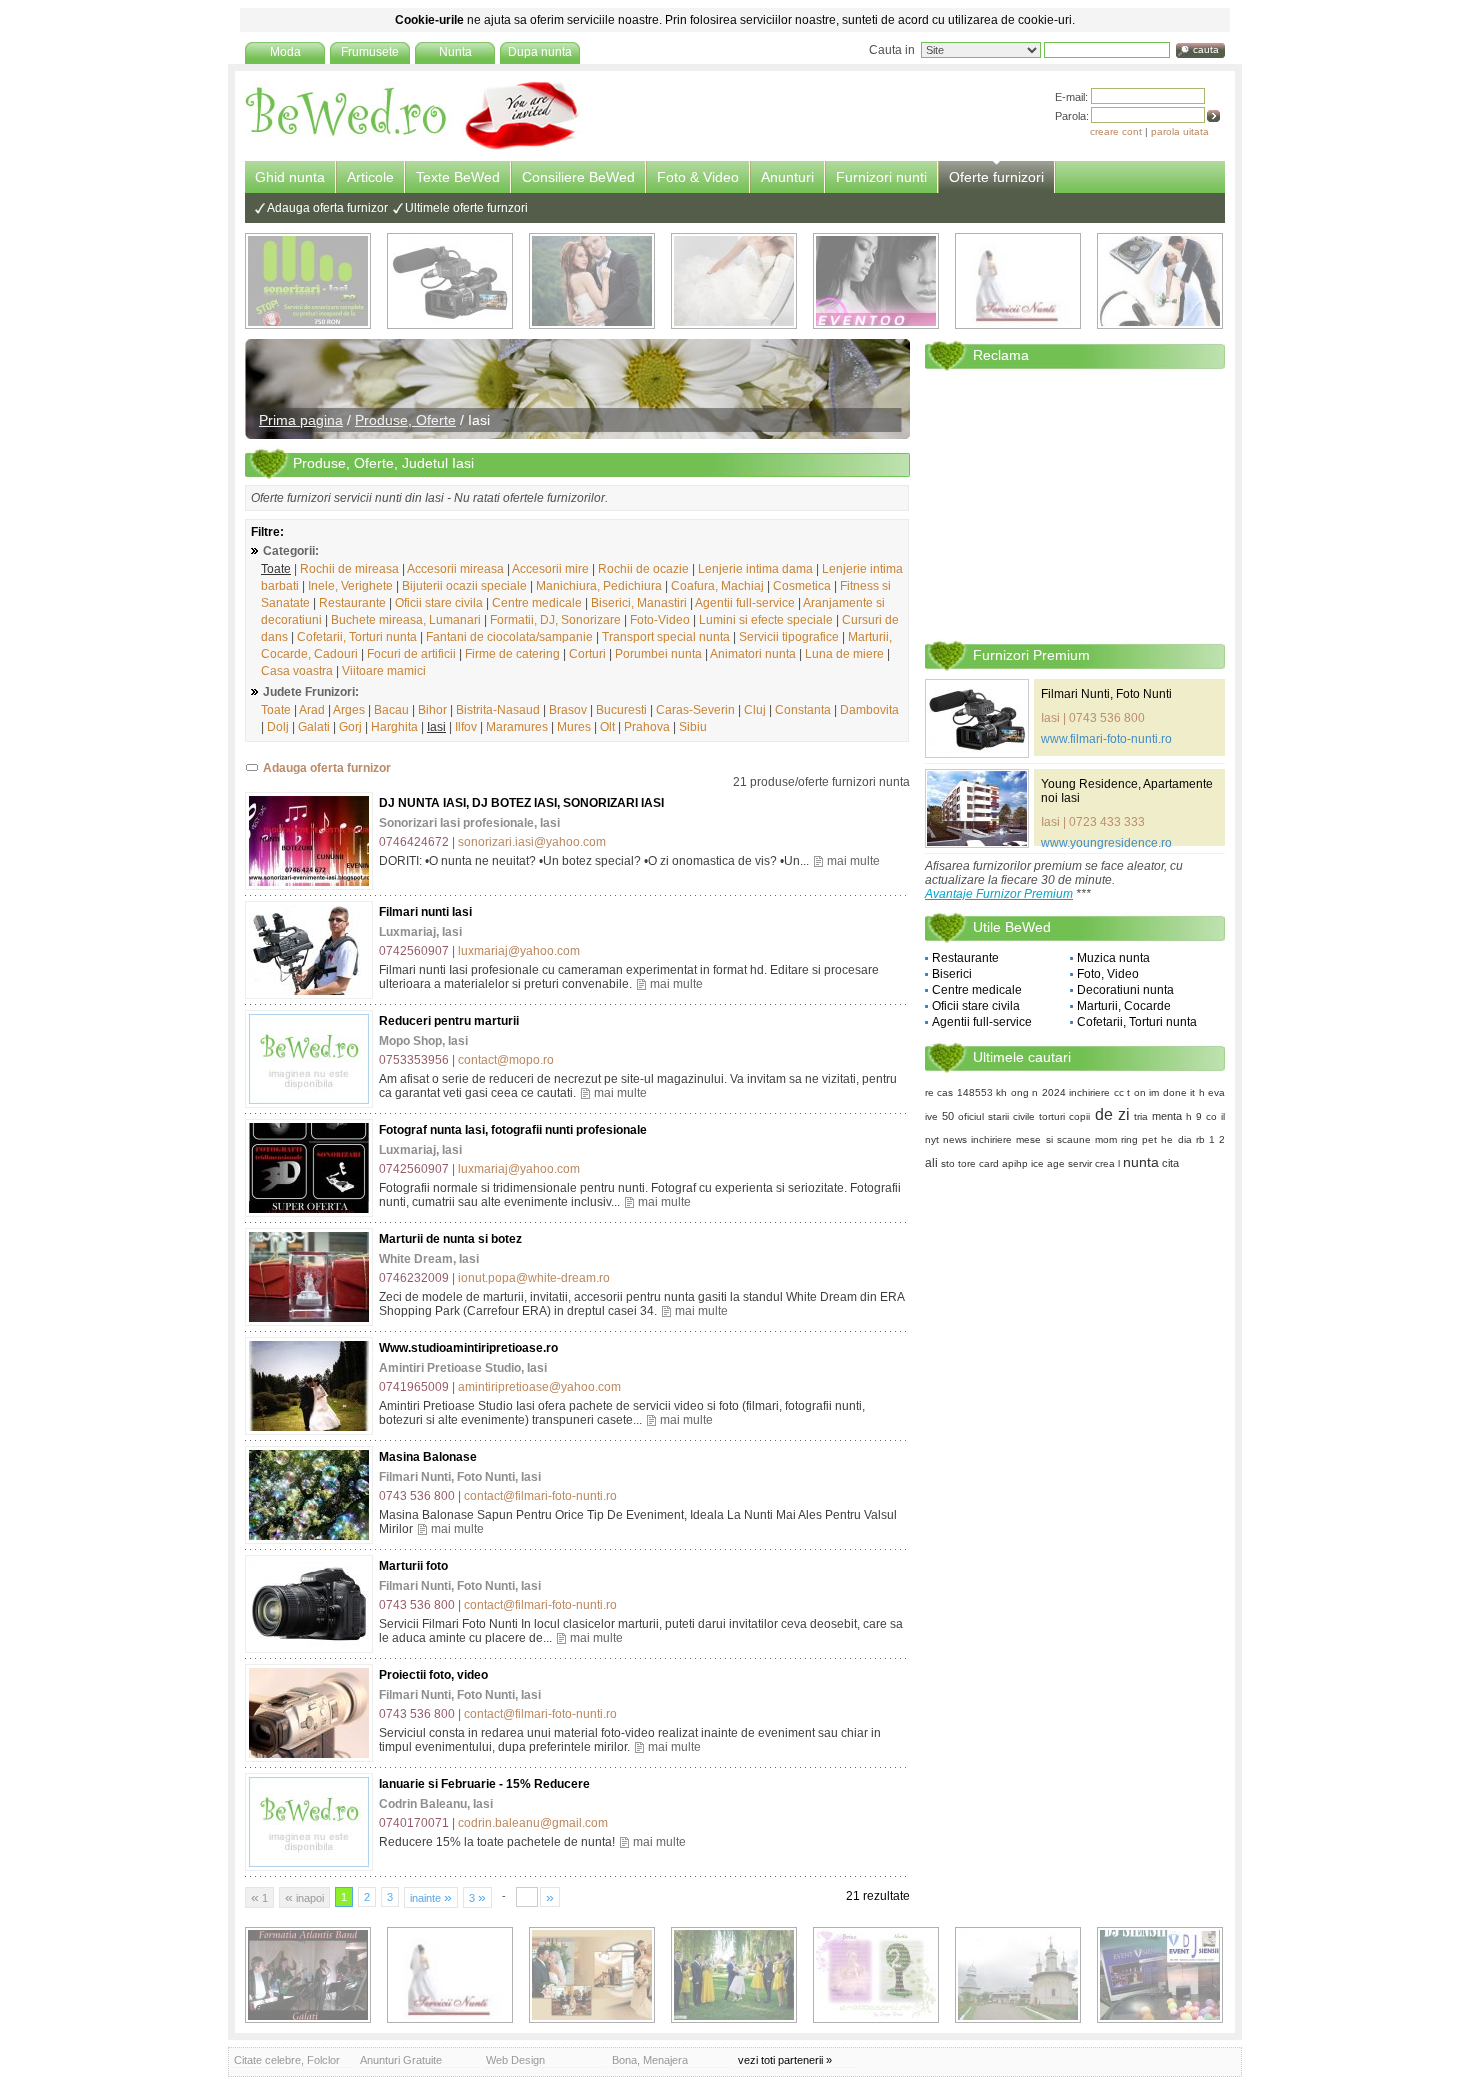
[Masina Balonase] (309, 1495)
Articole (370, 177)
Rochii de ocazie (643, 569)
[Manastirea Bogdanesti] (1018, 1975)
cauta (1206, 49)
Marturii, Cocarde (1124, 1006)
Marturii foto (413, 1566)
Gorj (350, 727)
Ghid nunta (290, 177)
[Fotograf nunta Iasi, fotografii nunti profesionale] (309, 1168)
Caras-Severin (695, 710)
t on (1136, 1092)
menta (1167, 1116)
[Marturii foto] (309, 1604)
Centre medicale (537, 603)
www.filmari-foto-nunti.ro (1106, 739)
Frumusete (370, 52)
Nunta (455, 52)
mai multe (853, 861)
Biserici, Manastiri (639, 603)
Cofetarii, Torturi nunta (357, 637)
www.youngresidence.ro (1106, 843)
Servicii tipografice (789, 637)
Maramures (517, 727)
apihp (1015, 1163)
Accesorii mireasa (455, 569)
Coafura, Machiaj (717, 586)
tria (1141, 1116)
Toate (276, 569)
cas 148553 (964, 1092)
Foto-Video (660, 620)
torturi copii (1064, 1116)
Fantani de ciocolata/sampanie (509, 637)
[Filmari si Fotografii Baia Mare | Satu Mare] (734, 1975)
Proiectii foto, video (433, 1675)
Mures (574, 727)
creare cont (1116, 131)
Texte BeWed (458, 177)
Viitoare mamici (384, 671)
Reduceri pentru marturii (449, 1021)
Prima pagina (301, 420)
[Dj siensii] (1160, 1975)
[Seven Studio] (592, 281)
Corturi (587, 654)
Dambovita (869, 710)
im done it (1172, 1092)
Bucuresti (621, 710)
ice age (1048, 1163)
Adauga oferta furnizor (327, 208)
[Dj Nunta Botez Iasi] (308, 281)
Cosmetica (802, 586)
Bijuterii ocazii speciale (464, 586)
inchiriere (1089, 1092)
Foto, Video (1108, 974)
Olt (607, 727)
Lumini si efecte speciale (766, 620)
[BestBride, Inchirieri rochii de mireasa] (734, 281)
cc (1119, 1092)
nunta (1141, 1162)
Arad (312, 710)
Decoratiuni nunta (1125, 990)
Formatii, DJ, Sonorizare (555, 620)
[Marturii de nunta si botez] (309, 1277)
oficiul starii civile (996, 1116)
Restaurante (352, 603)
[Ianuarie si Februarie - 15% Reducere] (309, 1822)
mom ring (1116, 1139)
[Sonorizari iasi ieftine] (1160, 281)
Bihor (432, 710)
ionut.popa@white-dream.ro (534, 1278)
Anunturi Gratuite (401, 2060)
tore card (978, 1163)
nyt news (946, 1139)
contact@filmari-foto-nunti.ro (540, 1496)
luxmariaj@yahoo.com (519, 951)
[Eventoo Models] (876, 281)
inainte (431, 1897)
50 (948, 1116)
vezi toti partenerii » (785, 2060)
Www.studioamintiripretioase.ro (468, 1348)
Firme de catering (512, 654)
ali (931, 1163)
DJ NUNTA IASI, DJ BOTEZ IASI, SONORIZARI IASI (521, 803)
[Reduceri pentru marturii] (309, 1059)
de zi (1112, 1114)
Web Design (515, 2060)
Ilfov (466, 727)
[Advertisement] (1075, 504)
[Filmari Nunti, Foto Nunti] (450, 281)
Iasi (436, 727)
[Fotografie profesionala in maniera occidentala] (592, 1975)
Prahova (647, 727)
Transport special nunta (666, 637)
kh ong (1012, 1092)
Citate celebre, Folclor (287, 2060)
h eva (1212, 1092)
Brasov (568, 710)
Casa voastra (297, 671)
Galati (314, 727)
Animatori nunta (753, 654)
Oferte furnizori (996, 177)
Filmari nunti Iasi (425, 912)
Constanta (803, 710)
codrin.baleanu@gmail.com (533, 1823)
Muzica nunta (1113, 958)
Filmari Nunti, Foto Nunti (1106, 694)
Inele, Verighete (350, 586)
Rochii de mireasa (349, 569)
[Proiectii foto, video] (309, 1713)
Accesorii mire (550, 569)
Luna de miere (844, 654)
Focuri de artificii (411, 654)
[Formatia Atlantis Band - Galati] (308, 1975)
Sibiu (693, 727)
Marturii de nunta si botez (450, 1239)
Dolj (278, 727)
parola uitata (1180, 131)
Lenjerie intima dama (755, 569)
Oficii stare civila (439, 603)
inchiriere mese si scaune (1030, 1139)
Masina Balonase (428, 1457)
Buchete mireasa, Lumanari (406, 620)
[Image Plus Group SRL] (876, 1975)
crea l (1107, 1163)
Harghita (394, 727)
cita (1170, 1163)
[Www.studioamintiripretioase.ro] (309, 1386)
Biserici (952, 974)
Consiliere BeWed (578, 177)
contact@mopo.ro (506, 1060)
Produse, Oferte (405, 420)
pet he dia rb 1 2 (1183, 1139)
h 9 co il (1205, 1116)
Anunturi (787, 177)
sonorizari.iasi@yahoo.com (532, 842)
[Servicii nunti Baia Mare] (1018, 281)
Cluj (755, 710)
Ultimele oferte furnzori (466, 208)
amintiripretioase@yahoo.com (539, 1387)
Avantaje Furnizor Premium (999, 894)
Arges (349, 710)
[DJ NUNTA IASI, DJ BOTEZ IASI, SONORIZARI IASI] (309, 841)
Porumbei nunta (658, 654)
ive (931, 1116)
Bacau (391, 710)
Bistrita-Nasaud (498, 710)
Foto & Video (698, 177)
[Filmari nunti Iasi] (309, 950)
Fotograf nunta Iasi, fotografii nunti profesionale (513, 1130)
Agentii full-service (745, 603)
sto (948, 1163)
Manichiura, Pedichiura (599, 586)
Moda (285, 52)
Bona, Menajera (650, 2060)
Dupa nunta (540, 52)
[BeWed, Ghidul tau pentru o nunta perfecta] (413, 147)
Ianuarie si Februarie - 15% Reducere (484, 1784)
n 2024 (1048, 1092)
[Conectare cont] (1213, 116)
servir (1080, 1163)
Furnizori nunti (881, 177)
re (929, 1092)
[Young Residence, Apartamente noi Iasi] (977, 808)
